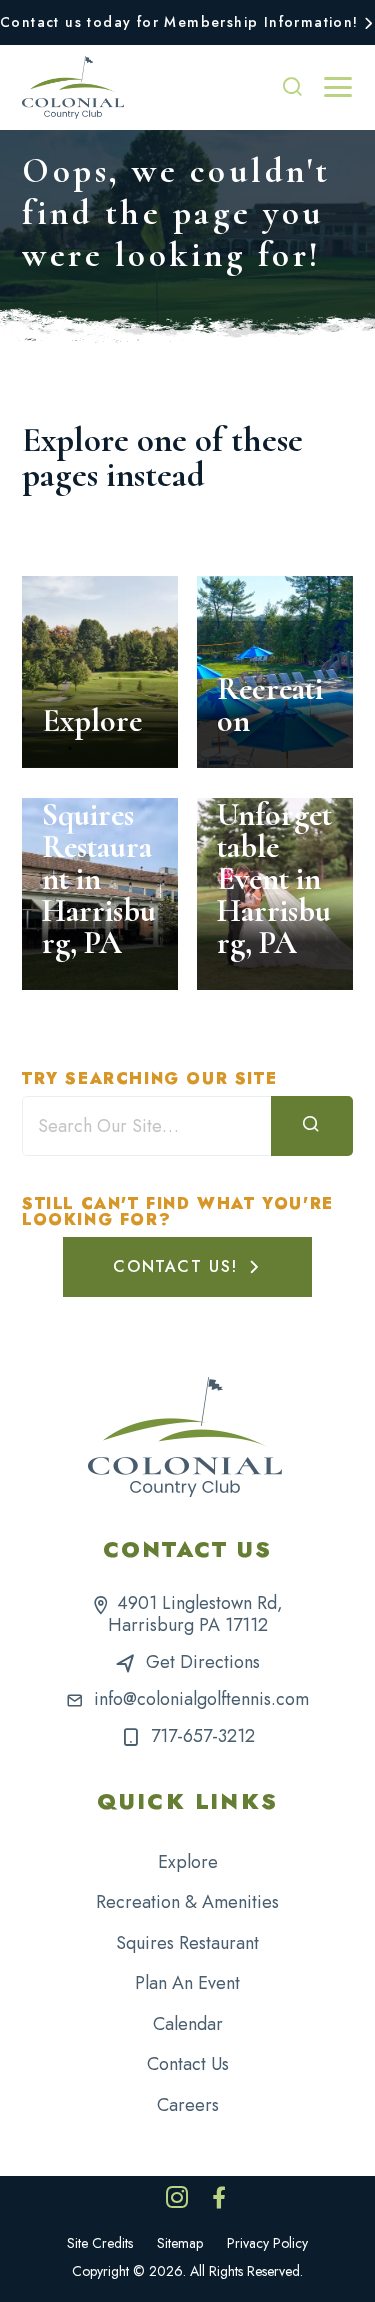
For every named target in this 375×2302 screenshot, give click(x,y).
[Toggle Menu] (338, 87)
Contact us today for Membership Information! (179, 22)
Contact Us (188, 2064)
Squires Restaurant (187, 1943)
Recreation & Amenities (187, 1902)
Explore (188, 1862)
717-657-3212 (203, 1736)
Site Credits (100, 2243)
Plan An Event (187, 1983)
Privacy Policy (267, 2243)
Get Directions (203, 1662)
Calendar (188, 2024)
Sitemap (180, 2243)
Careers (188, 2105)
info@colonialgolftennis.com (201, 1699)
